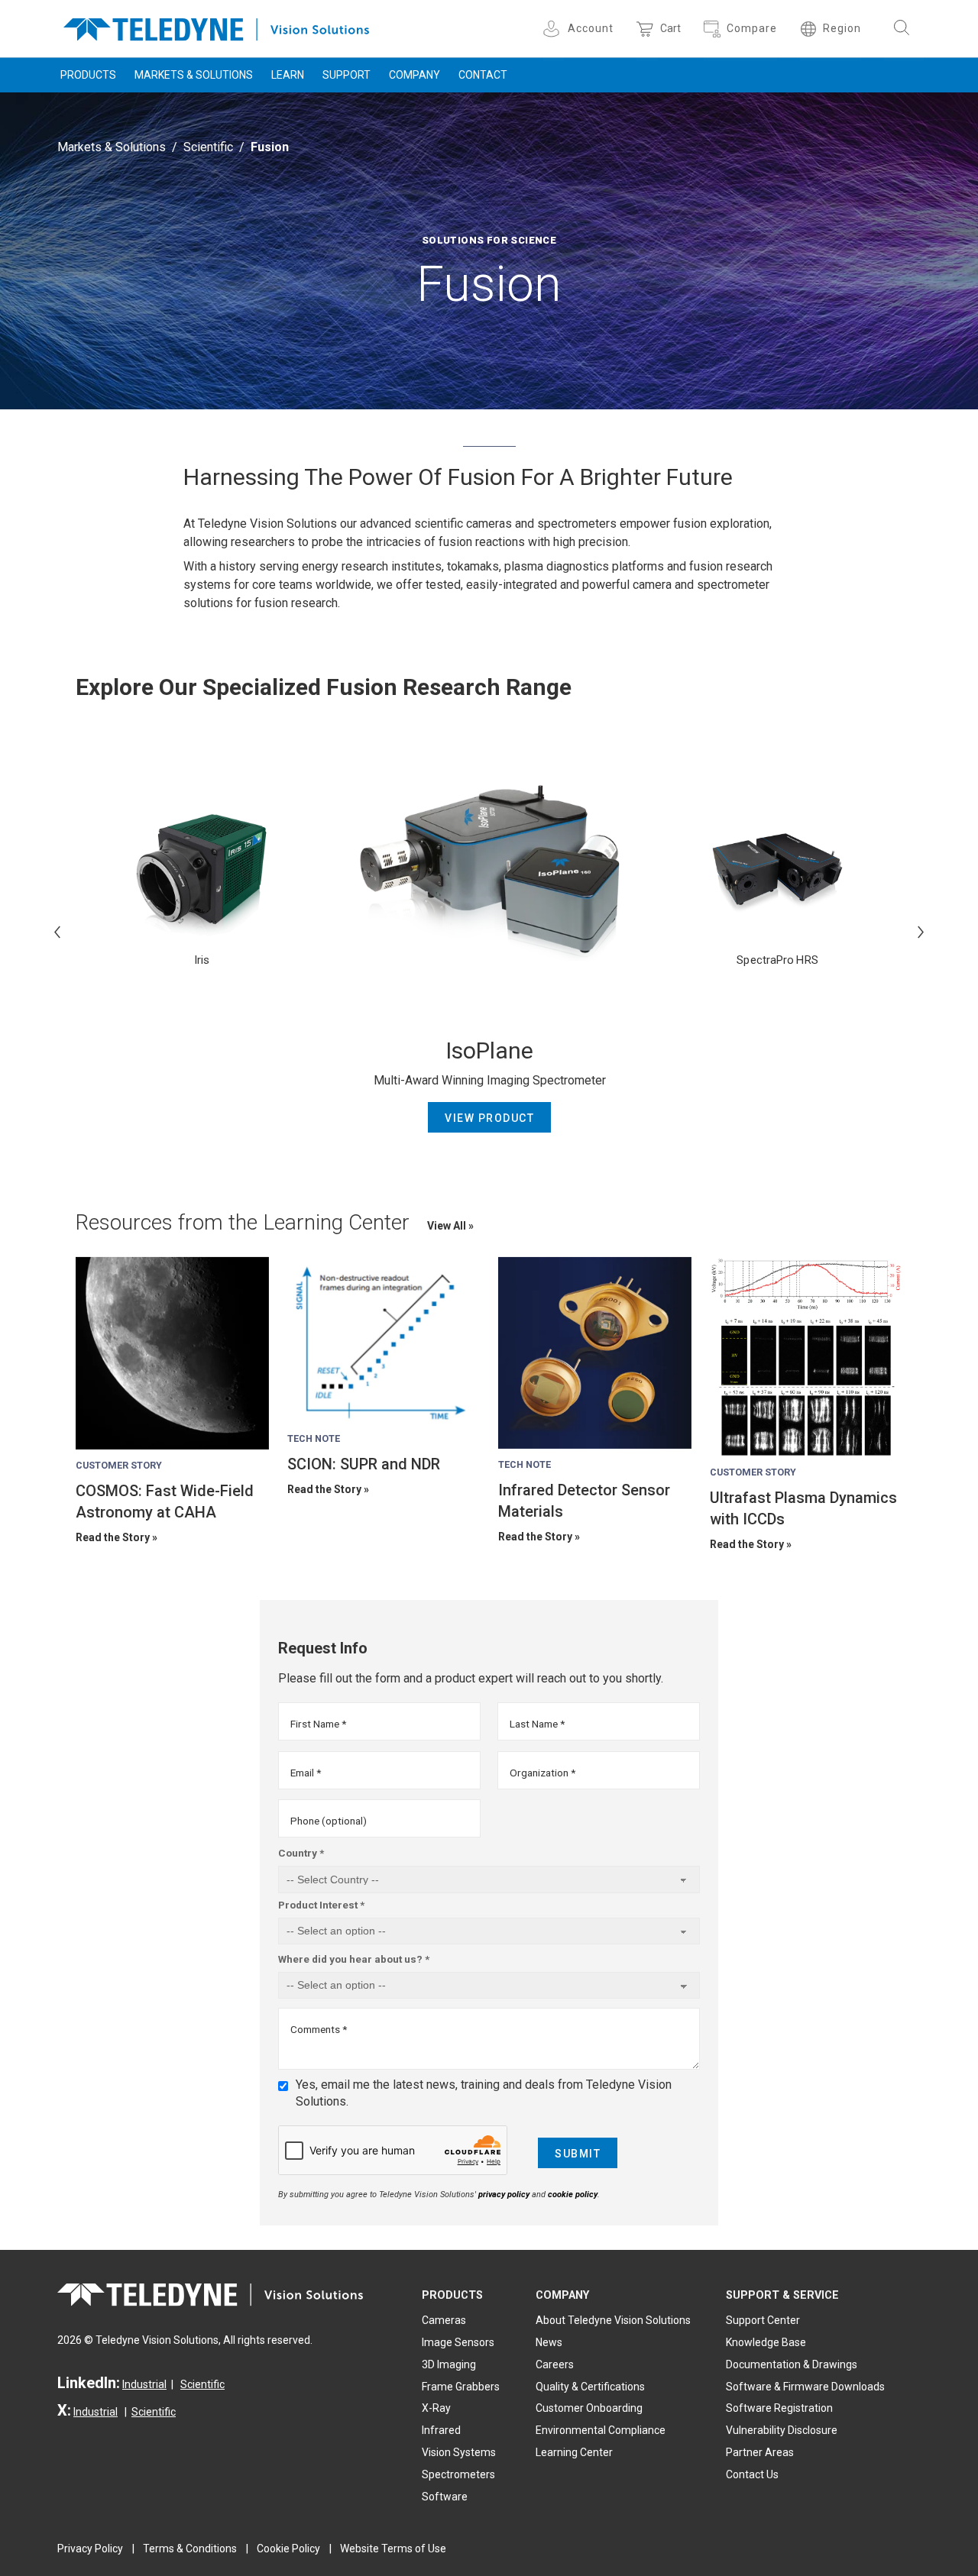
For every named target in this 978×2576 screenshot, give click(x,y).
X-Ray (436, 2408)
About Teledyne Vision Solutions (613, 2320)
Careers (555, 2364)
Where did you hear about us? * (354, 1959)
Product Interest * (321, 1905)
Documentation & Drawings (792, 2364)
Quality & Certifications (590, 2387)
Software (445, 2497)
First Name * (318, 1724)
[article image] (172, 1354)
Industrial (144, 2384)
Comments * (319, 2029)
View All (448, 1226)
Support (347, 75)
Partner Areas (760, 2452)
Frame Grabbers (461, 2387)
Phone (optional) (329, 1821)
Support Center (763, 2320)
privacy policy (504, 2195)
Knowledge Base (766, 2342)
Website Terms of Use (393, 2549)
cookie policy (573, 2195)
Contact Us (752, 2474)
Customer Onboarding (589, 2408)
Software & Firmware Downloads (805, 2387)
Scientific (208, 147)
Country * (301, 1853)
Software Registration (779, 2408)
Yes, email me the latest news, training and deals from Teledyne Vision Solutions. (484, 2093)
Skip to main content (489, 14)
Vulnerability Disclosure (782, 2430)
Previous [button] (57, 932)
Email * (306, 1773)
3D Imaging (449, 2364)
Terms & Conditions (190, 2549)
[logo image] (216, 26)
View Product (489, 1118)
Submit (578, 2154)
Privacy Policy (90, 2549)
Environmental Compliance (601, 2430)
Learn (288, 75)
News (549, 2342)
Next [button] (921, 932)
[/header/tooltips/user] (554, 29)
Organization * (542, 1773)
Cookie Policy (288, 2549)
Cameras (444, 2320)
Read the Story (113, 1537)
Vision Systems (459, 2452)
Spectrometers (458, 2474)
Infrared (441, 2430)
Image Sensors (458, 2342)
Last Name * (537, 1724)
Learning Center (574, 2452)
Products (88, 75)
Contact (483, 75)
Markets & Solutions (194, 75)
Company (415, 75)
